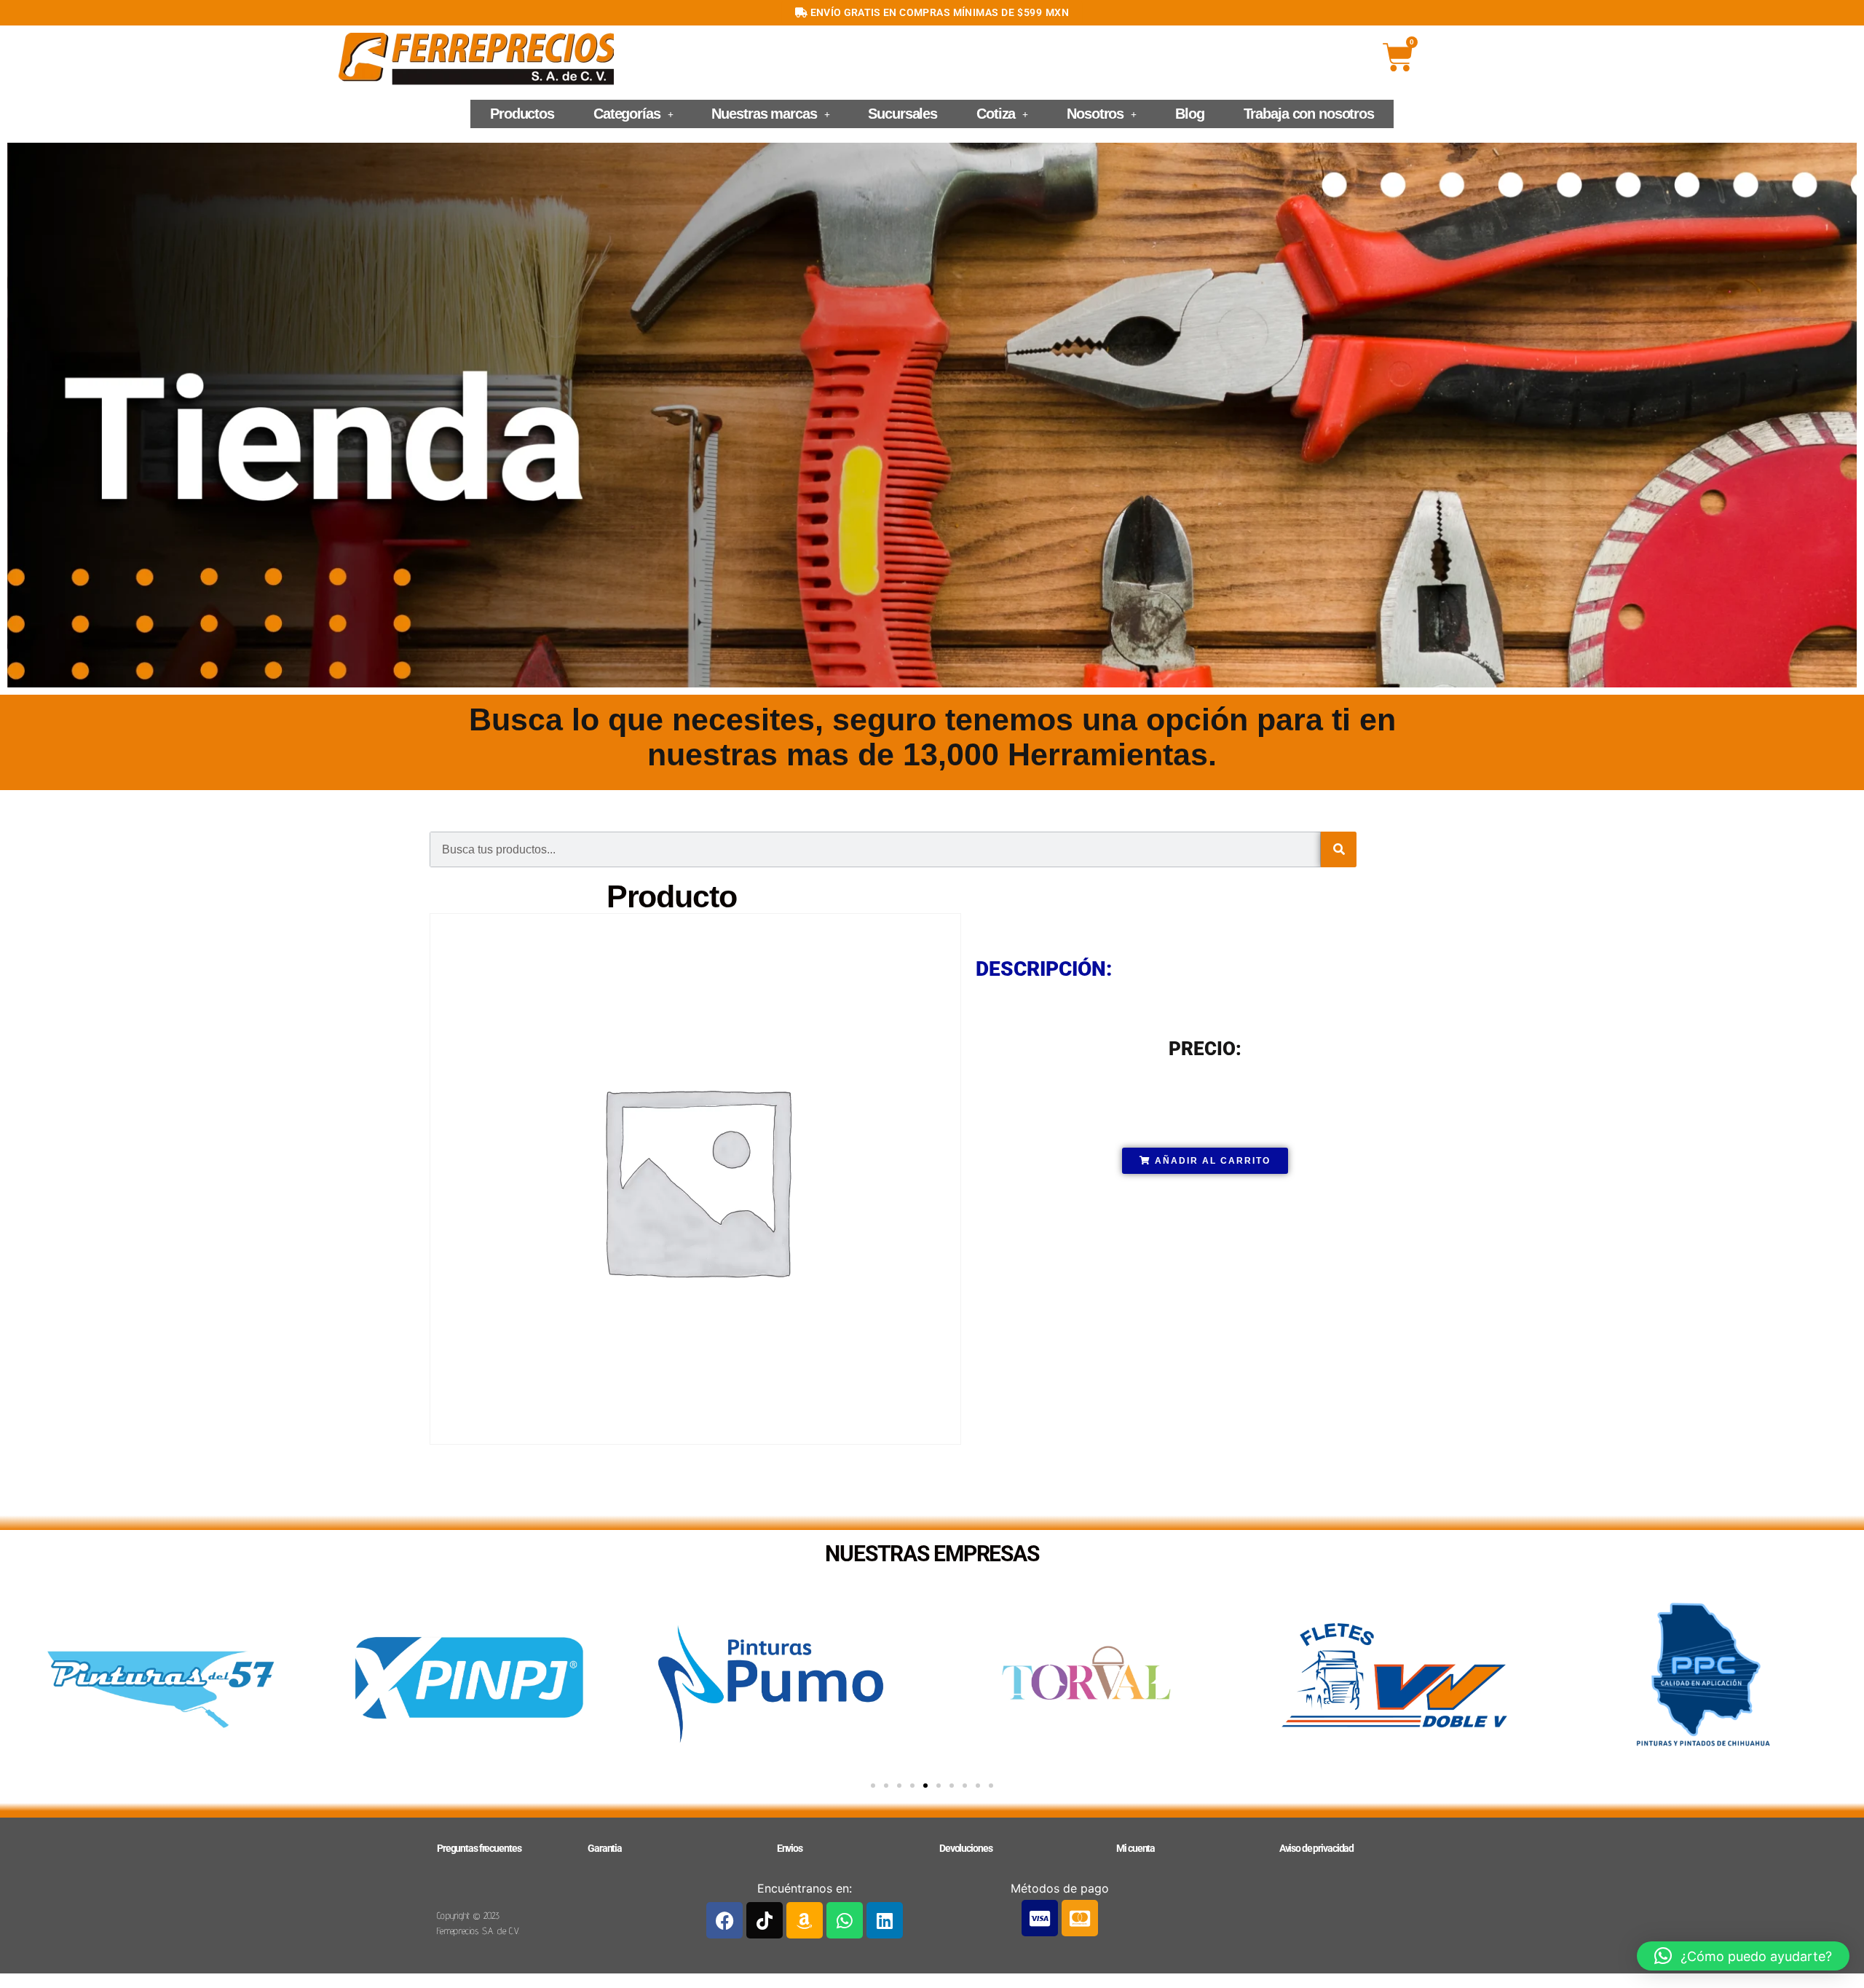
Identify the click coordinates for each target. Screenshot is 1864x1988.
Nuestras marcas (764, 114)
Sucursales (903, 114)
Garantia (605, 1848)
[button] (633, 114)
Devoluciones (965, 1848)
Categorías (627, 114)
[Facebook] (724, 1920)
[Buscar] (1339, 849)
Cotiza (996, 114)
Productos (522, 114)
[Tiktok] (765, 1920)
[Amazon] (805, 1920)
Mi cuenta (1136, 1848)
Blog (1189, 114)
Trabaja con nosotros (1309, 114)
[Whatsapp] (845, 1920)
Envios (790, 1848)
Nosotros (1095, 114)
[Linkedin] (885, 1920)
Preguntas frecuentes (479, 1848)
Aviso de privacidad (1317, 1848)
